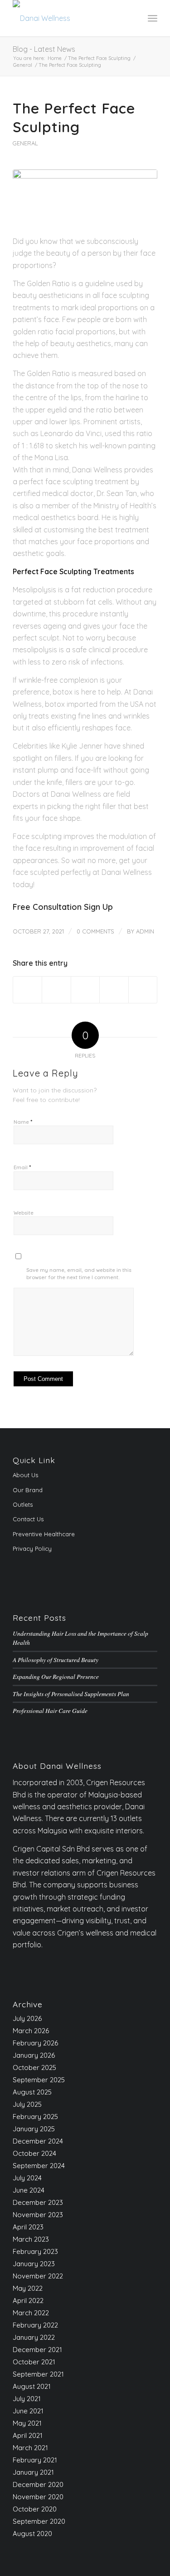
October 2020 (35, 2509)
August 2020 (32, 2534)
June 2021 (28, 2411)
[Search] (133, 18)
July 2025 (27, 2104)
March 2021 (30, 2448)
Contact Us (28, 1519)
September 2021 (38, 2374)
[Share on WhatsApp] (85, 990)
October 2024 (34, 2153)
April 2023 (28, 2227)
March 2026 (31, 2031)
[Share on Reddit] (143, 990)
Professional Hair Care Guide (50, 1710)
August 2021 (32, 2386)
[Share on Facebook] (27, 990)
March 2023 (31, 2239)
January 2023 (34, 2264)
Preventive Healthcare (44, 1534)
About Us (25, 1475)
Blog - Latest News (44, 49)
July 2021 (27, 2399)
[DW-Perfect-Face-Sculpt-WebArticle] (85, 197)
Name (23, 1122)
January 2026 (34, 2055)
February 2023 (35, 2251)
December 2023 (38, 2202)
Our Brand (28, 1490)
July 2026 (27, 2018)
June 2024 (29, 2190)
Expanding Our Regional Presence (56, 1676)
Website (24, 1213)
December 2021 (37, 2350)
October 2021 (34, 2362)
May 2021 (27, 2423)
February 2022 (35, 2325)
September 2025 (39, 2080)
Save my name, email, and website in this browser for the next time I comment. (79, 1274)
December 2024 (38, 2141)
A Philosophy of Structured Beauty (56, 1660)
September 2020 (39, 2521)
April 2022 (28, 2301)
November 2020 (38, 2497)
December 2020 (38, 2484)
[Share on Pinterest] (114, 990)
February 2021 (35, 2460)
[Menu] (153, 18)
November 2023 (38, 2215)
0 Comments (95, 931)
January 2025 (34, 2129)
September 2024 (39, 2166)
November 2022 (38, 2276)
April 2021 (28, 2435)
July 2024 (27, 2178)
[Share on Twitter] (56, 990)
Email (22, 1167)
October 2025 (34, 2067)
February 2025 (35, 2117)
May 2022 (28, 2288)
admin (145, 931)
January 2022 (34, 2337)
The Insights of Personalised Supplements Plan (71, 1694)
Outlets (23, 1504)
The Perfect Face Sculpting (74, 118)
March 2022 (31, 2313)
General (25, 143)
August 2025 (32, 2092)
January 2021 (33, 2472)
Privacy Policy (32, 1549)
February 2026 (35, 2043)
